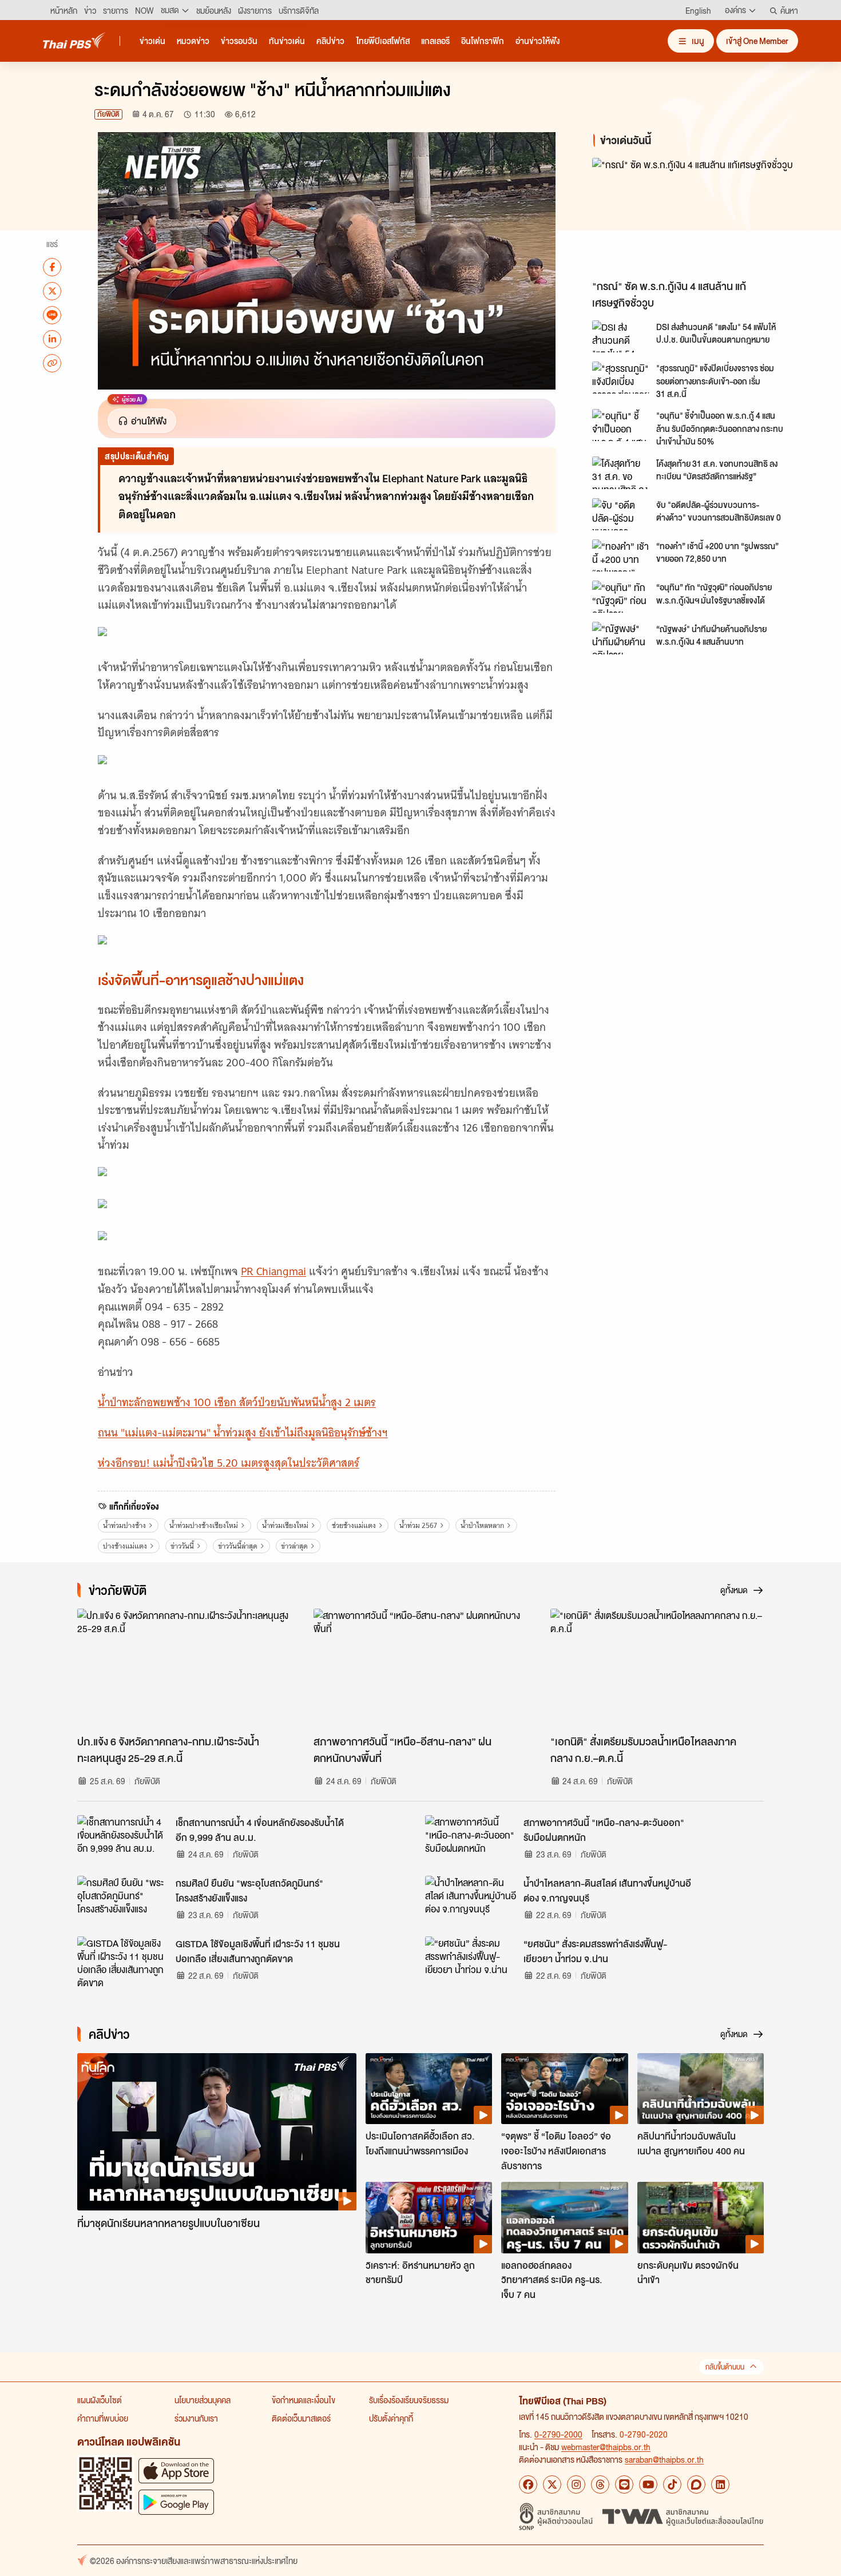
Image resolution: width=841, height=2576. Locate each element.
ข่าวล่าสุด (294, 1546)
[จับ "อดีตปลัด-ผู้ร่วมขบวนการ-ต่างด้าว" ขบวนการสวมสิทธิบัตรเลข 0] (621, 514)
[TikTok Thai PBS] (672, 2484)
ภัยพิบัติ (108, 114)
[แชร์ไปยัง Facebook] (52, 267)
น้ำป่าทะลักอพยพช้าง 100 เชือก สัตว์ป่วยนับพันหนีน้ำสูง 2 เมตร (237, 1402)
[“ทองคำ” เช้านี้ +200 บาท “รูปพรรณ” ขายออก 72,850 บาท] (621, 555)
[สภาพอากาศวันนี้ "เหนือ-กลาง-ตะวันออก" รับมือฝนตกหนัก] (471, 1841)
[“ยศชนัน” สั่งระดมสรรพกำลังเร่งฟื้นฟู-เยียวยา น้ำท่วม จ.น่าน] (471, 1962)
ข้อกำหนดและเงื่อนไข (304, 2400)
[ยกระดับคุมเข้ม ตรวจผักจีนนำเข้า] (701, 2217)
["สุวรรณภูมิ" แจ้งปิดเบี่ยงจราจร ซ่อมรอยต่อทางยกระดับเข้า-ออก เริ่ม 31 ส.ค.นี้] (621, 378)
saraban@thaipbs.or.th (664, 2459)
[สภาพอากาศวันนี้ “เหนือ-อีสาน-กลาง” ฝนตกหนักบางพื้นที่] (420, 1669)
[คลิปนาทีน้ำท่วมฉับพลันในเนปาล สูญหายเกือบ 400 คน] (701, 2089)
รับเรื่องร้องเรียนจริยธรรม (409, 2400)
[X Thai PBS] (552, 2484)
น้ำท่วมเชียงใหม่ (285, 1525)
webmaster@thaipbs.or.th (606, 2447)
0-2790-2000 (558, 2434)
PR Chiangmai (273, 1271)
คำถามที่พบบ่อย (103, 2418)
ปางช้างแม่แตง (125, 1546)
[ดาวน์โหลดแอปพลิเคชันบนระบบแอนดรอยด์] (176, 2502)
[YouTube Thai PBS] (648, 2484)
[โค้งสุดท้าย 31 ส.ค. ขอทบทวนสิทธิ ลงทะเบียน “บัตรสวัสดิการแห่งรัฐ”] (621, 473)
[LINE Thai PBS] (624, 2484)
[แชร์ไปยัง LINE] (52, 315)
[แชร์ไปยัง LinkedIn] (52, 339)
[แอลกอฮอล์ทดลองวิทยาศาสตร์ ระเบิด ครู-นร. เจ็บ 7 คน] (564, 2217)
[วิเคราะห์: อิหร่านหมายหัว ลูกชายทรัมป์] (429, 2217)
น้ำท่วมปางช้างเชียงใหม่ (204, 1525)
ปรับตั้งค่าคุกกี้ (391, 2418)
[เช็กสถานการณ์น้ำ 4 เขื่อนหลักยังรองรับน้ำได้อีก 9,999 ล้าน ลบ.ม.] (123, 1841)
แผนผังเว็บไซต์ (100, 2400)
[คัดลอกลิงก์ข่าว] (52, 363)
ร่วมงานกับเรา (196, 2418)
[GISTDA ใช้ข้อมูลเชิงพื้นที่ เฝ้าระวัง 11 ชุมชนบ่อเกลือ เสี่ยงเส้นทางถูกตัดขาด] (123, 1962)
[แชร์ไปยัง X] (52, 291)
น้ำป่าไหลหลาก (482, 1525)
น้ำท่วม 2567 (418, 1525)
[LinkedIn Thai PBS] (720, 2484)
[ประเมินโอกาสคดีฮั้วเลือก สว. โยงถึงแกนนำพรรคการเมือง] (429, 2089)
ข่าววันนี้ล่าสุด (238, 1546)
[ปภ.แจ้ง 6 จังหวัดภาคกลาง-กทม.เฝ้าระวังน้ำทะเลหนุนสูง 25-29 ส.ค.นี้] (184, 1669)
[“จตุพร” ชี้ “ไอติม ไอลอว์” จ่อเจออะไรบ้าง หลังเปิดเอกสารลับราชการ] (564, 2089)
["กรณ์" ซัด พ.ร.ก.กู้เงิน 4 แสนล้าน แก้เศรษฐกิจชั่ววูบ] (695, 216)
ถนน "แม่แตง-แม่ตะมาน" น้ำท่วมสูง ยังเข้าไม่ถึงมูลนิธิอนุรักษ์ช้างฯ (243, 1433)
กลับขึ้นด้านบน (725, 2367)
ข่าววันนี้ (182, 1546)
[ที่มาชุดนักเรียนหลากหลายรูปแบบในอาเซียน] (217, 2132)
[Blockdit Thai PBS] (696, 2484)
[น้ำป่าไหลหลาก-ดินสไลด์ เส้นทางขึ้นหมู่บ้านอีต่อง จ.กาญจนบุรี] (471, 1902)
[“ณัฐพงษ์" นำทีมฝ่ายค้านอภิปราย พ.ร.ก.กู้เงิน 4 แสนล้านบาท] (621, 638)
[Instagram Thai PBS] (576, 2484)
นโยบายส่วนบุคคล (203, 2400)
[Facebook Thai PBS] (528, 2484)
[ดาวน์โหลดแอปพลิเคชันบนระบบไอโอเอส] (176, 2470)
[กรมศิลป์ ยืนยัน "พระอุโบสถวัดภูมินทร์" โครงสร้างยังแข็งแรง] (123, 1902)
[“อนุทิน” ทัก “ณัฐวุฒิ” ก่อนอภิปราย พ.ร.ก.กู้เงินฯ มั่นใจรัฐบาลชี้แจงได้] (621, 597)
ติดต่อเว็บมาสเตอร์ (301, 2418)
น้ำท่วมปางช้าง (124, 1525)
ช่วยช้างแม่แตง (354, 1525)
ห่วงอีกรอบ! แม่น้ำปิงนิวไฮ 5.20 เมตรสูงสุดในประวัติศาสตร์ (229, 1463)
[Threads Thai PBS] (600, 2484)
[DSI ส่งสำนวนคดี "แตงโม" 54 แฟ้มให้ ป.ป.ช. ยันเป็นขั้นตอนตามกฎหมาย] (621, 336)
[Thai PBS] (74, 40)
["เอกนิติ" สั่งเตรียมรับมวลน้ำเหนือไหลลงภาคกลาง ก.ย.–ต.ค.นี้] (657, 1669)
